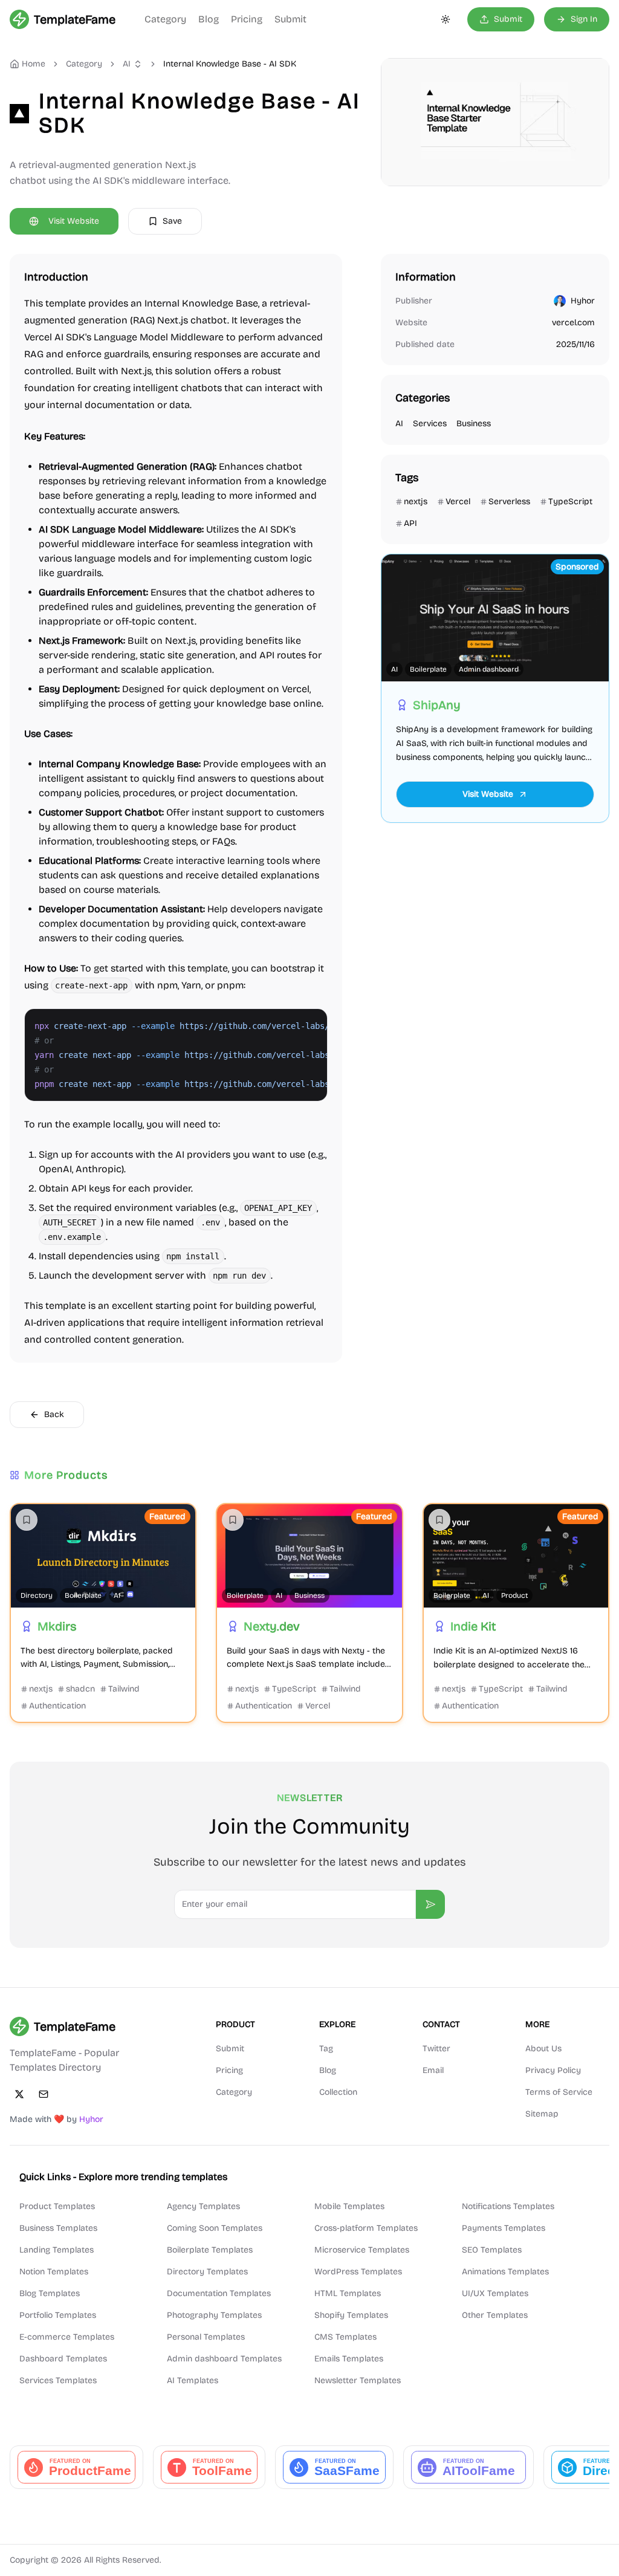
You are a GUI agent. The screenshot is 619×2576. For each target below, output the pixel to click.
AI (127, 64)
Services (430, 423)
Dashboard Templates (63, 2359)
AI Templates (193, 2380)
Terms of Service (559, 2092)
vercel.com (573, 323)
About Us (543, 2049)
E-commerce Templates (67, 2337)
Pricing (247, 19)
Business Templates (58, 2228)
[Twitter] (19, 2094)
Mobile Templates (349, 2206)
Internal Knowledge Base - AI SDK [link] (230, 64)
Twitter (436, 2049)
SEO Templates (492, 2250)
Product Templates (57, 2206)
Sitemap (542, 2114)
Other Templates (495, 2315)
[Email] (44, 2094)
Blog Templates (50, 2293)
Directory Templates (207, 2272)
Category (165, 19)
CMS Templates (345, 2337)
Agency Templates (203, 2206)
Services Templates (58, 2380)
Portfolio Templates (58, 2315)
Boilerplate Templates (210, 2250)
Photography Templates (214, 2315)
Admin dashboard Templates (224, 2359)
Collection (338, 2092)
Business (474, 423)
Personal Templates (206, 2337)
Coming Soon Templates (215, 2228)
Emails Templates (349, 2359)
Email (433, 2070)
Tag (326, 2049)
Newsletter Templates (358, 2380)
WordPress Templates (358, 2272)
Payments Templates (504, 2228)
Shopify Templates (351, 2315)
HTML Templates (348, 2293)
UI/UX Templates (495, 2293)
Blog (209, 19)
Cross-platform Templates (366, 2228)
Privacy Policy (553, 2070)
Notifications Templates (508, 2206)
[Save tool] (27, 1520)
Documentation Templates (219, 2293)
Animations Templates (505, 2272)
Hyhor (583, 301)
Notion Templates (54, 2272)
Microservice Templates (362, 2250)
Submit (290, 19)
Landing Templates (57, 2250)
